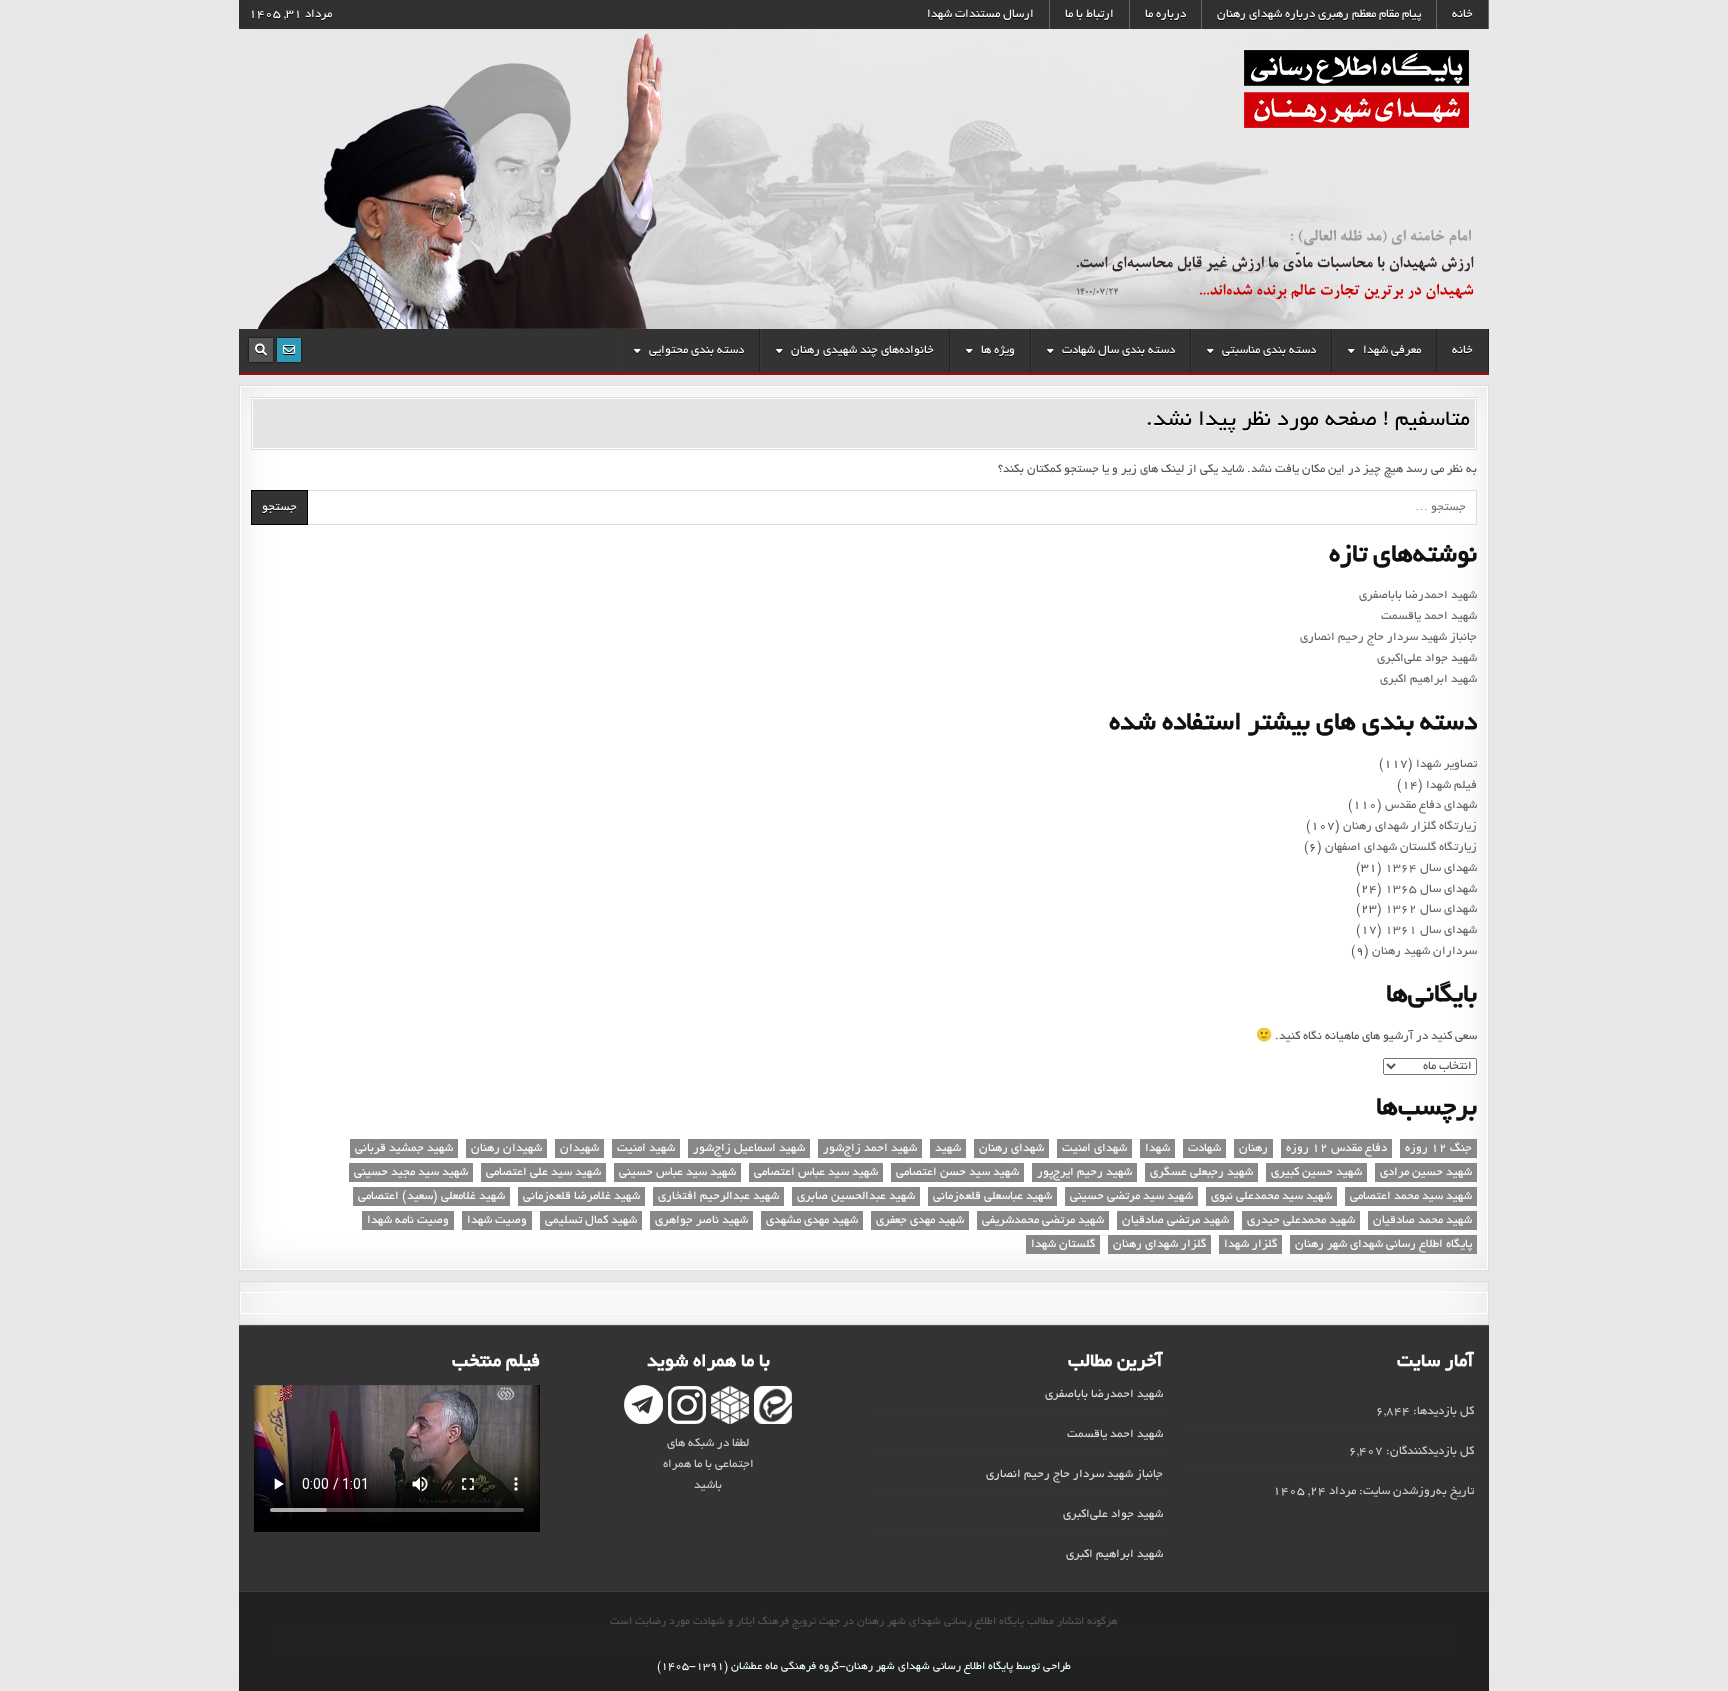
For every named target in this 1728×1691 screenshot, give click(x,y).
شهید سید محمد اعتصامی (1411, 1196)
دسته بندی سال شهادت (1118, 350)
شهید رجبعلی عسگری (1201, 1172)
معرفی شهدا (1392, 350)
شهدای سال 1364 (1431, 868)
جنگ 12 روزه (1438, 1148)
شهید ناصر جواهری (701, 1220)
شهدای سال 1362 (1431, 909)
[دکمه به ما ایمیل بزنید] (289, 350)
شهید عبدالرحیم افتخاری (718, 1196)
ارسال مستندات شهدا (980, 14)
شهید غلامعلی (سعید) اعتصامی (431, 1196)
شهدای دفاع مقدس (1431, 805)
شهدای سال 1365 (1431, 889)
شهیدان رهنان (506, 1148)
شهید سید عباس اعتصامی (816, 1172)
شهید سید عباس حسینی (677, 1172)
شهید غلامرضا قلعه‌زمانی (581, 1196)
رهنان (1253, 1148)
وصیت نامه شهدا (408, 1220)
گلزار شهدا (1250, 1244)
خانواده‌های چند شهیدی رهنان (862, 350)
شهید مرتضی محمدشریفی (1043, 1220)
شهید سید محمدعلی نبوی (1271, 1196)
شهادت (1204, 1148)
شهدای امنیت (1094, 1148)
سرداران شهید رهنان (1424, 951)
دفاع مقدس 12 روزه (1336, 1148)
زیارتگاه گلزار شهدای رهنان (1410, 826)
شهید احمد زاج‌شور (870, 1148)
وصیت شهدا (497, 1220)
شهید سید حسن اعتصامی (957, 1172)
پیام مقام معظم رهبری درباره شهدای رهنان (1319, 14)
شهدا (1157, 1148)
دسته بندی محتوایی (696, 350)
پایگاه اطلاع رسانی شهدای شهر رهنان (1383, 1244)
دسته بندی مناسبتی (1269, 350)
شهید (948, 1148)
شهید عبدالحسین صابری (856, 1196)
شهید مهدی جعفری (920, 1220)
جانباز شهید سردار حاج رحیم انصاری (1388, 637)
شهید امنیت (646, 1148)
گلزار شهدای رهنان (1159, 1244)
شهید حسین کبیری (1316, 1172)
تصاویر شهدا (1446, 764)
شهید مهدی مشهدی (812, 1220)
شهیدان (579, 1148)
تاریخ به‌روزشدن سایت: (1415, 1491)
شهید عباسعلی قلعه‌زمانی (992, 1196)
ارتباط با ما (1089, 14)
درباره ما (1165, 14)
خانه (1462, 14)
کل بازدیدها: (1442, 1411)
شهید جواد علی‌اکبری (1427, 658)
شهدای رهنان (1011, 1148)
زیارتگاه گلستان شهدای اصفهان (1401, 847)
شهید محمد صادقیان (1422, 1220)
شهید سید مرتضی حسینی (1131, 1196)
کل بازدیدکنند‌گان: (1428, 1451)
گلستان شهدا (1063, 1244)
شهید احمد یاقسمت (1429, 616)
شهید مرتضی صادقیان (1175, 1220)
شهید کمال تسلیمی (591, 1220)
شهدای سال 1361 (1431, 930)
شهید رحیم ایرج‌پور (1084, 1172)
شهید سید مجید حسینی (411, 1172)
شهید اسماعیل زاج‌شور (749, 1148)
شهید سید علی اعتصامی (543, 1172)
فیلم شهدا (1451, 785)
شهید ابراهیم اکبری (1428, 679)
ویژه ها (998, 350)
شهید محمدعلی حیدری (1301, 1220)
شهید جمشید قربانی (404, 1148)
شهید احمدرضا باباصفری (1418, 595)
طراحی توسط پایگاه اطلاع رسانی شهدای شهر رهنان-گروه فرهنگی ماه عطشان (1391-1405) (864, 1667)
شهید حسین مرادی (1426, 1172)
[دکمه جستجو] (261, 350)
